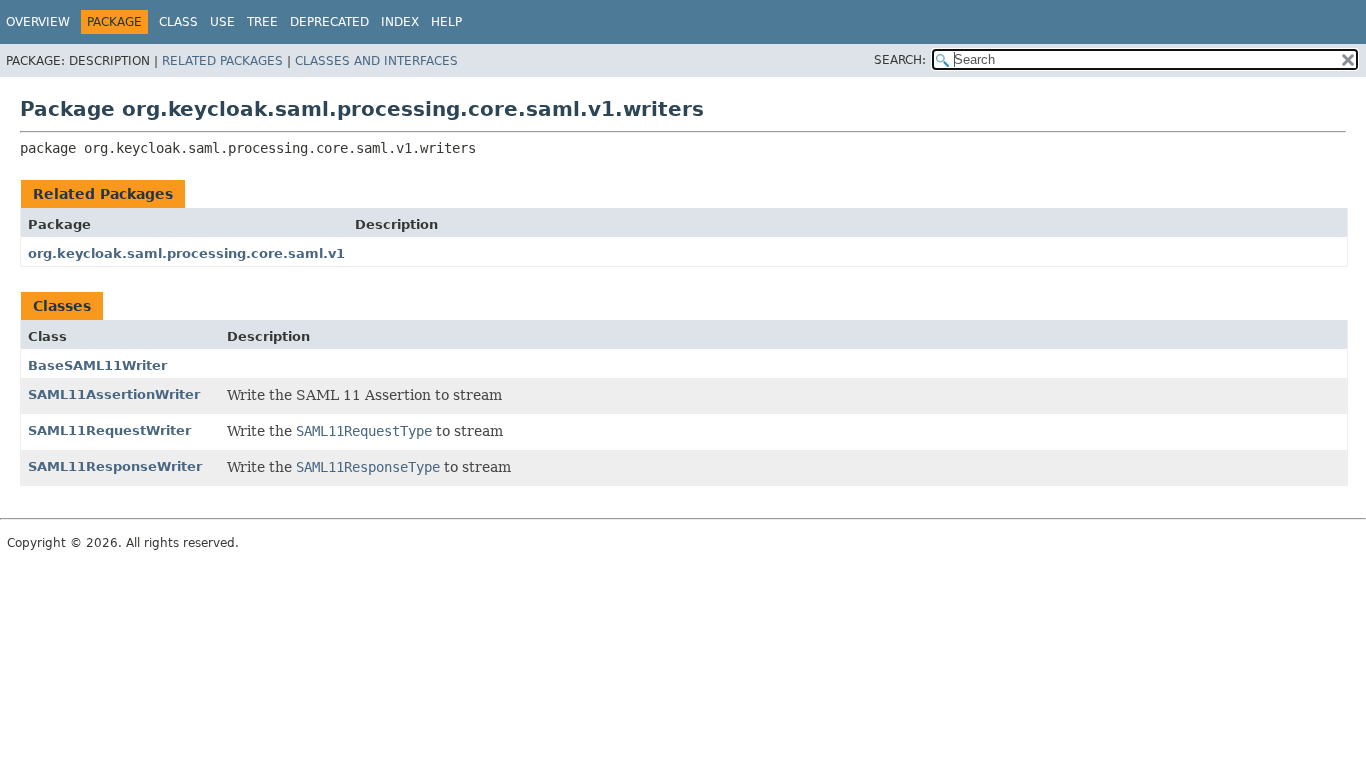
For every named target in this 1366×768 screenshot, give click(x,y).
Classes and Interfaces (376, 61)
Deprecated (329, 22)
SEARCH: (900, 60)
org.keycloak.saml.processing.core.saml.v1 (186, 253)
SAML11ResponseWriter (115, 466)
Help (446, 22)
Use (222, 22)
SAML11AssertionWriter (114, 394)
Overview (38, 22)
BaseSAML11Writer (97, 365)
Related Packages (222, 61)
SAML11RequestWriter (109, 430)
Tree (262, 22)
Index (400, 22)
